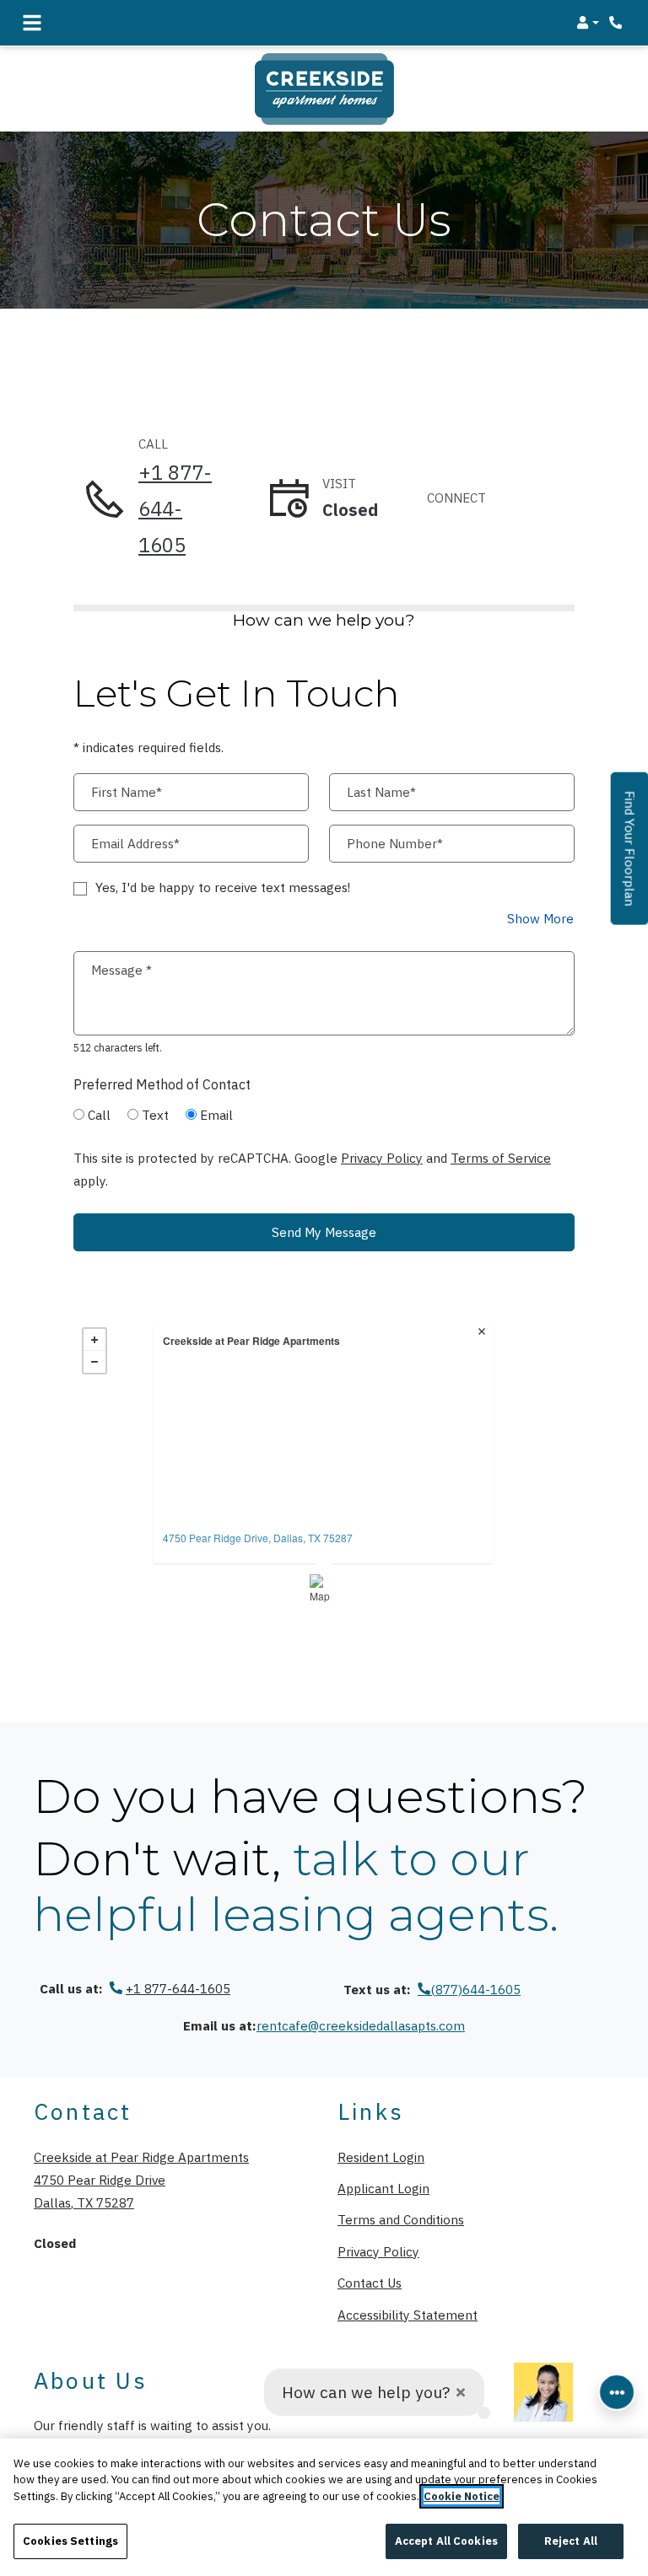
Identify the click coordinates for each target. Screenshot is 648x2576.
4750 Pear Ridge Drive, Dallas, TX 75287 (258, 1537)
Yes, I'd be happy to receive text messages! (223, 887)
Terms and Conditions (401, 2219)
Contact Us (370, 2283)
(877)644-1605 (475, 1989)
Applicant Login (383, 2188)
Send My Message (324, 1232)
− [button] (94, 1362)
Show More (541, 918)
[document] (324, 1462)
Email (216, 1115)
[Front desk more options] (617, 2392)
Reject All (571, 2541)
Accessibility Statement (408, 2314)
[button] (588, 23)
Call (99, 1115)
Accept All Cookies (446, 2541)
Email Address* (135, 843)
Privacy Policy (382, 1157)
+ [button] (94, 1340)
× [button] (483, 1333)
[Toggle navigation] (32, 23)
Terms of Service (501, 1157)
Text (155, 1115)
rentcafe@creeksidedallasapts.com (361, 2025)
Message (121, 970)
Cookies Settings (70, 2541)
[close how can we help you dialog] (461, 2393)
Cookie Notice (462, 2496)
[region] (324, 2507)
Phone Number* (395, 843)
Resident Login (381, 2157)
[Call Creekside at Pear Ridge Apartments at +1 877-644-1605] (618, 23)
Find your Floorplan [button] (631, 857)
